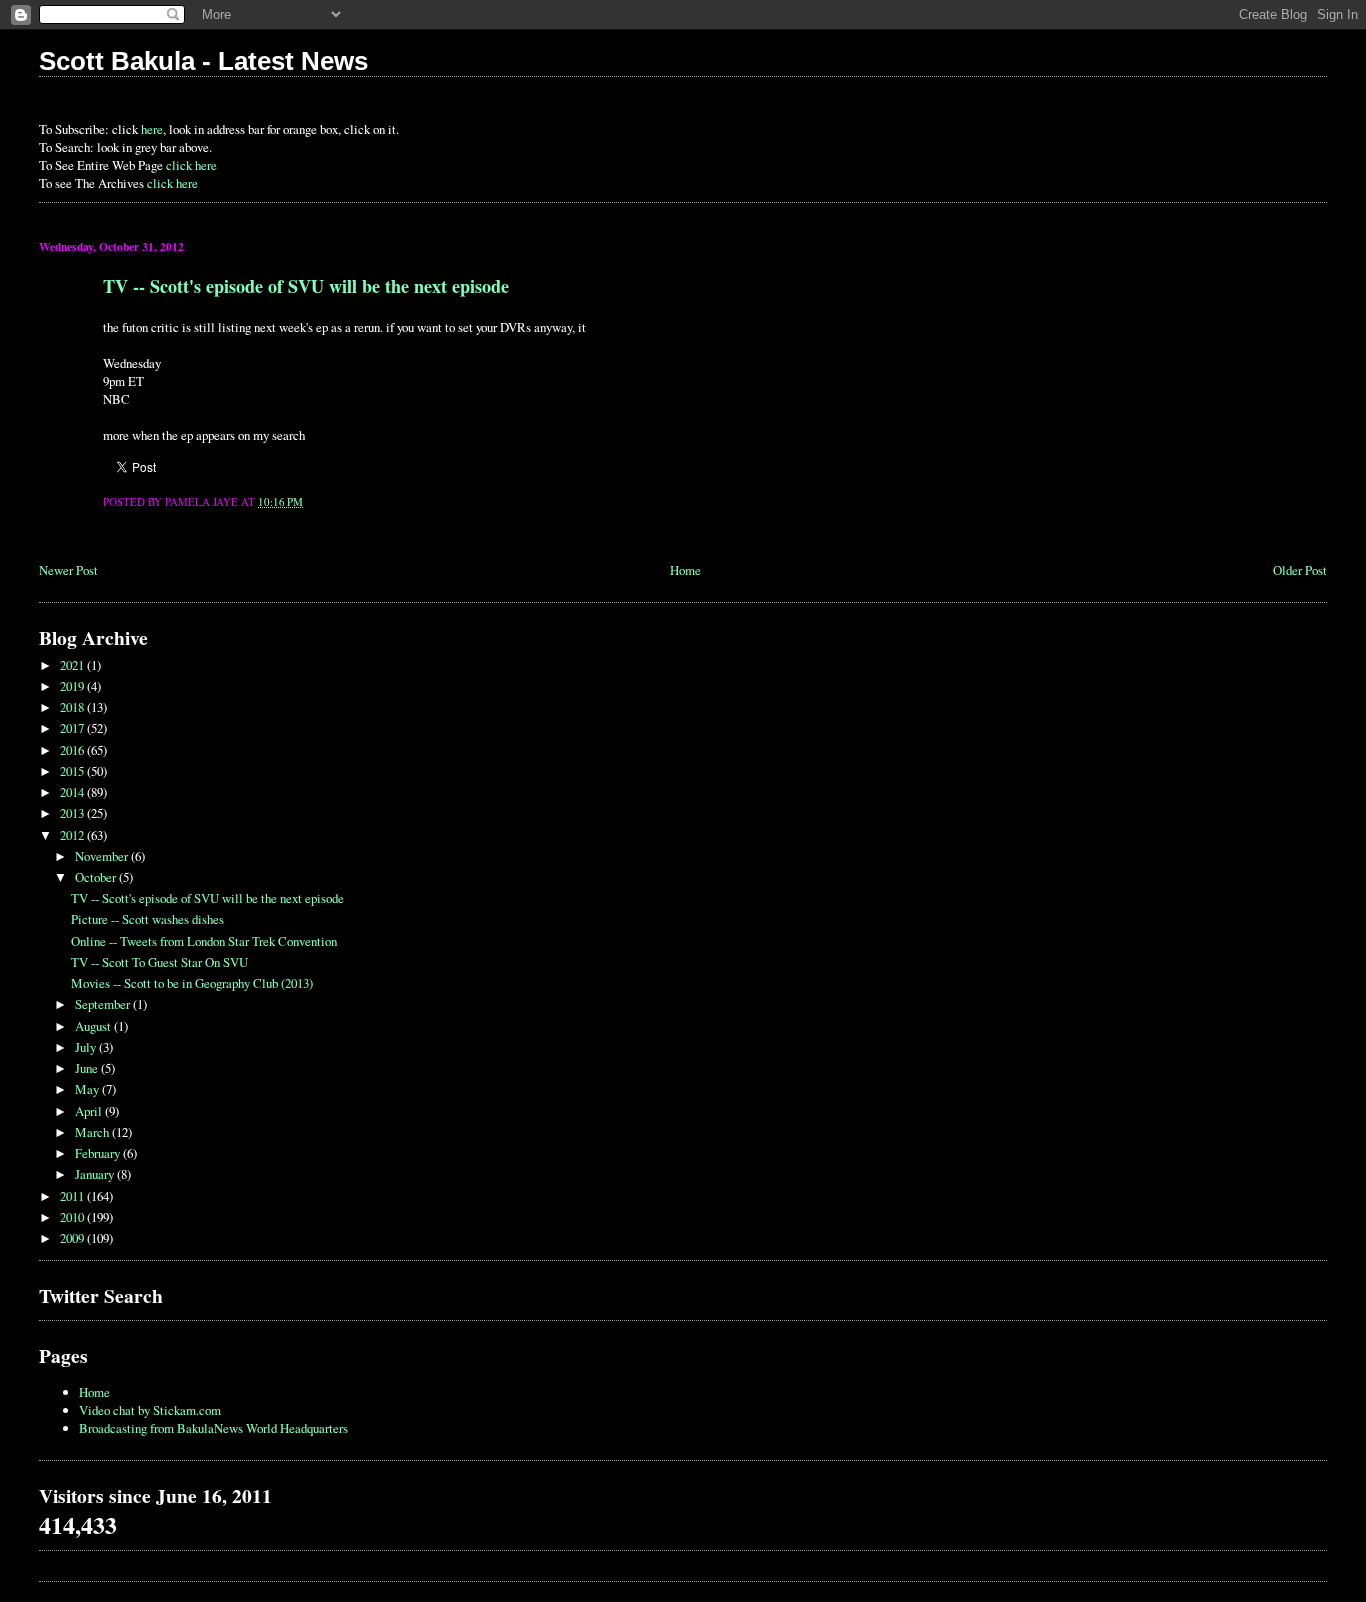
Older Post (1300, 570)
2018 (73, 707)
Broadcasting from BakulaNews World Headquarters (213, 1428)
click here (191, 165)
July (87, 1047)
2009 (73, 1238)
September (104, 1004)
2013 (73, 813)
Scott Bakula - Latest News (203, 61)
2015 (73, 771)
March (93, 1132)
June (88, 1068)
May (88, 1089)
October (97, 877)
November (103, 856)
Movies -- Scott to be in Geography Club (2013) (192, 983)
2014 (73, 792)
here (152, 129)
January (96, 1174)
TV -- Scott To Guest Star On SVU (159, 962)
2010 (73, 1217)
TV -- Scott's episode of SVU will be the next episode (306, 286)
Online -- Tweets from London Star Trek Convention (204, 941)
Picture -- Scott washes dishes (147, 919)
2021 (73, 665)
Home (685, 570)
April (90, 1111)
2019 (73, 686)
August (94, 1026)
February (99, 1153)
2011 (73, 1196)
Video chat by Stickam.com (150, 1410)
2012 (73, 835)
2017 (73, 728)
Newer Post (68, 570)
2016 (73, 750)
